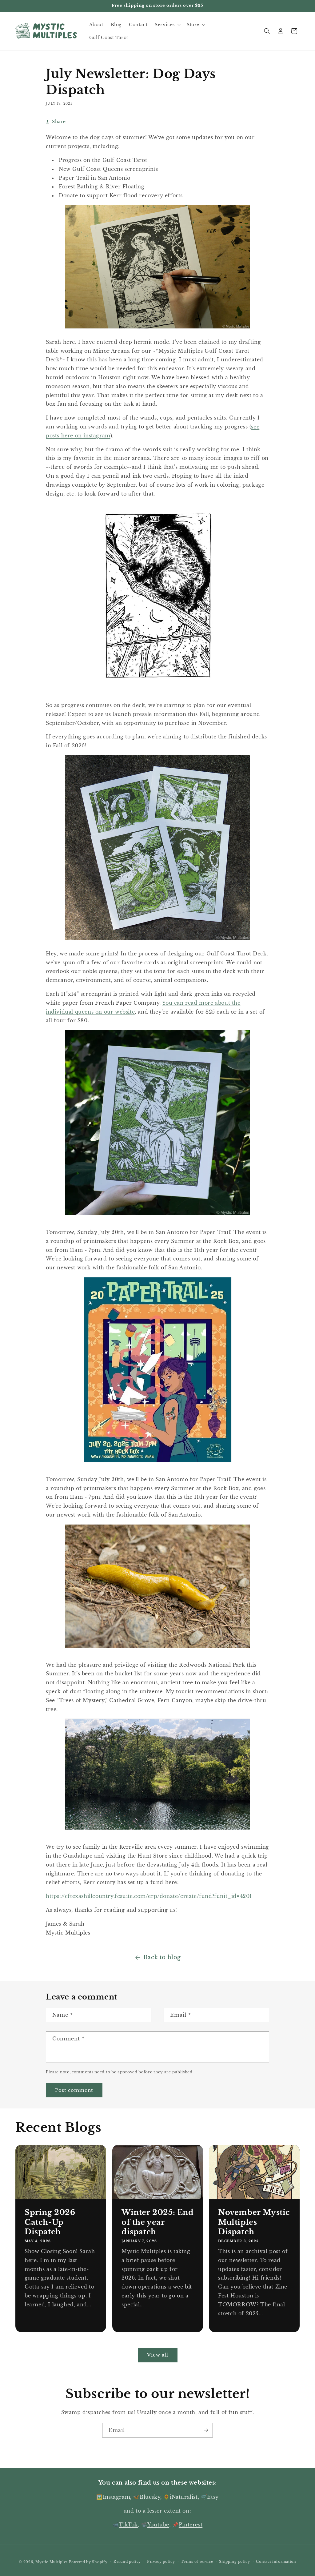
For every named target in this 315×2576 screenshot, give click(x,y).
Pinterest (191, 2525)
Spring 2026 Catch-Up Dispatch (50, 2222)
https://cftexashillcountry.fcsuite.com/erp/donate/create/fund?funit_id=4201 (149, 1896)
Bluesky (150, 2497)
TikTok (128, 2525)
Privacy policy (161, 2562)
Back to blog (162, 1957)
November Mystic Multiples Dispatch (254, 2222)
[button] (167, 25)
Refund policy (127, 2562)
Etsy (213, 2497)
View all (158, 2355)
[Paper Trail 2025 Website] (158, 1465)
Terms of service (197, 2562)
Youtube (158, 2525)
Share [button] (59, 122)
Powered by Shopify (88, 2562)
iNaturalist (184, 2497)
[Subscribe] (206, 2430)
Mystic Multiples (52, 2562)
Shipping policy (235, 2562)
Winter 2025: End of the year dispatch (158, 2222)
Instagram (116, 2497)
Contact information (276, 2562)
